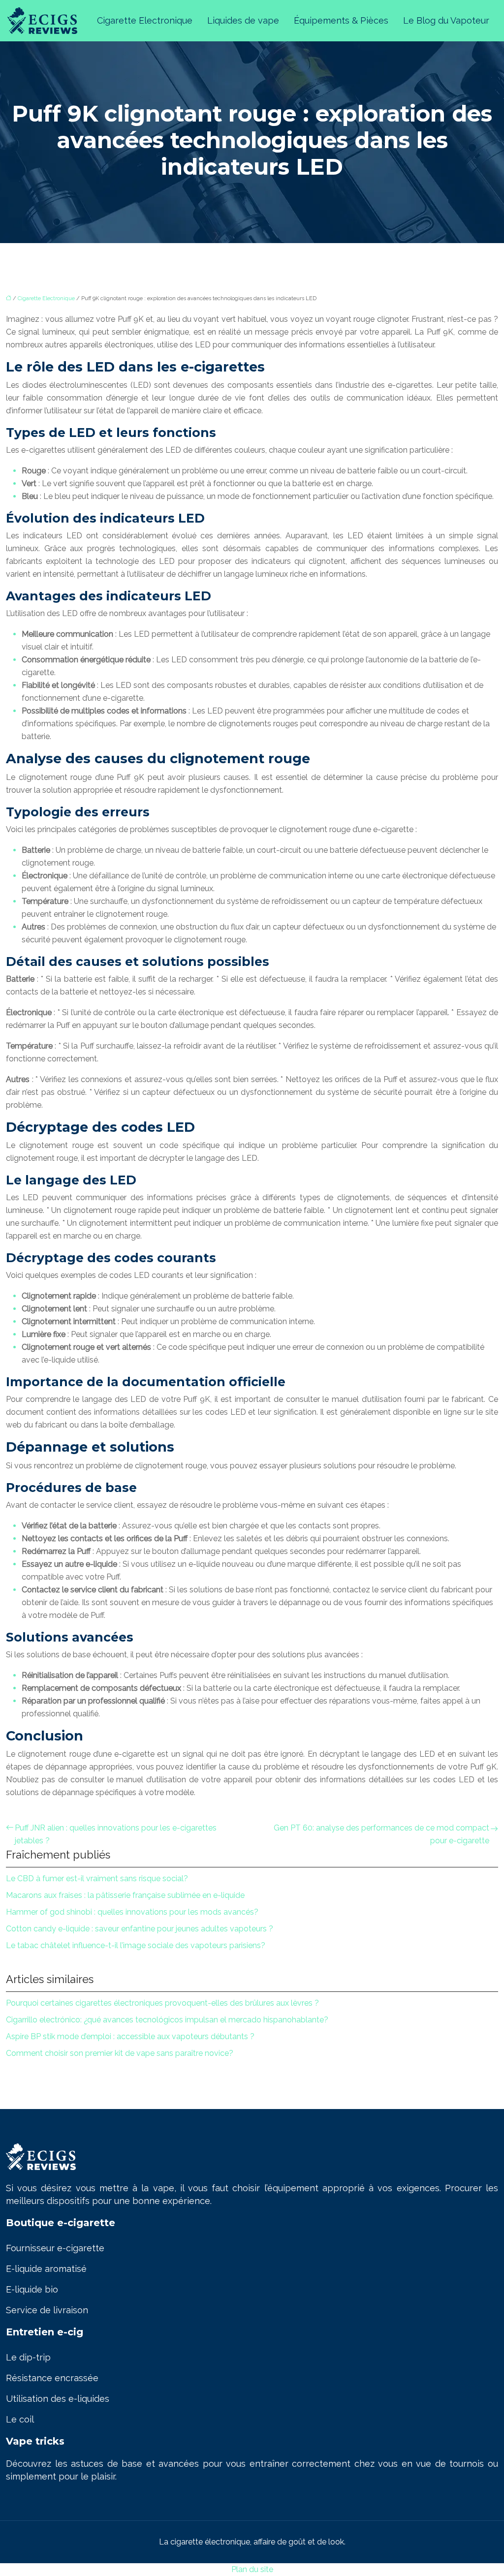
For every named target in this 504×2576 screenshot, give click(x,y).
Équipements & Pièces (341, 20)
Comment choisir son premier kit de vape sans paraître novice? (120, 2053)
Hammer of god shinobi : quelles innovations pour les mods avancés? (132, 1912)
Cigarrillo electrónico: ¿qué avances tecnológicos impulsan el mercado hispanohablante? (167, 2020)
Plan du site (252, 2569)
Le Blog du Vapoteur (446, 20)
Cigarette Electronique (145, 20)
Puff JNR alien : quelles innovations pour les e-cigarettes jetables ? (116, 1834)
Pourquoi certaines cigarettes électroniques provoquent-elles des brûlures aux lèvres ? (162, 2003)
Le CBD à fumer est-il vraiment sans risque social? (97, 1878)
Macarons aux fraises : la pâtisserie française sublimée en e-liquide (125, 1895)
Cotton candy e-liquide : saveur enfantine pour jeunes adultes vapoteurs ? (140, 1929)
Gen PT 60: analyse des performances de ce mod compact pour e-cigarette (381, 1834)
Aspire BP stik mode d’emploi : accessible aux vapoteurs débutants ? (130, 2036)
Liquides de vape (243, 20)
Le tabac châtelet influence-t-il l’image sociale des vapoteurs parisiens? (136, 1945)
